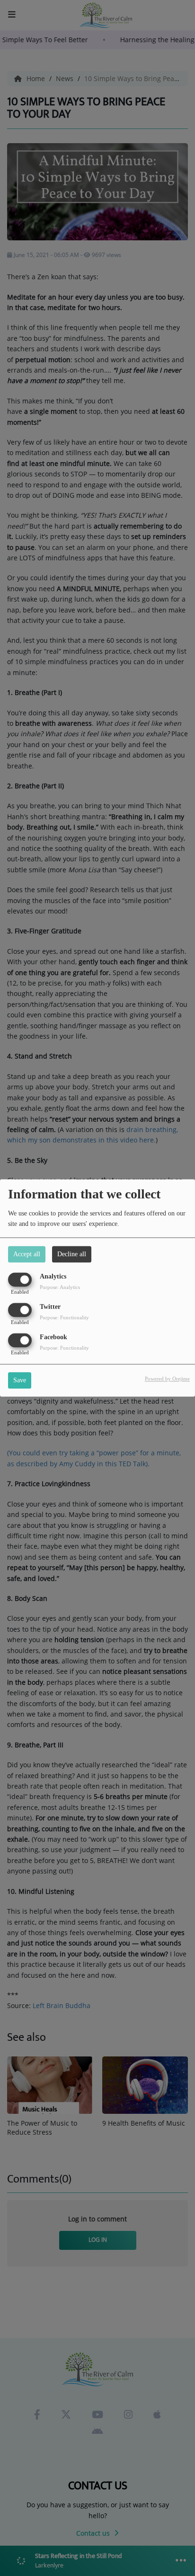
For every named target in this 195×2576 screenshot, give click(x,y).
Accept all (27, 1254)
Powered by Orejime (167, 1379)
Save (20, 1381)
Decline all (72, 1254)
